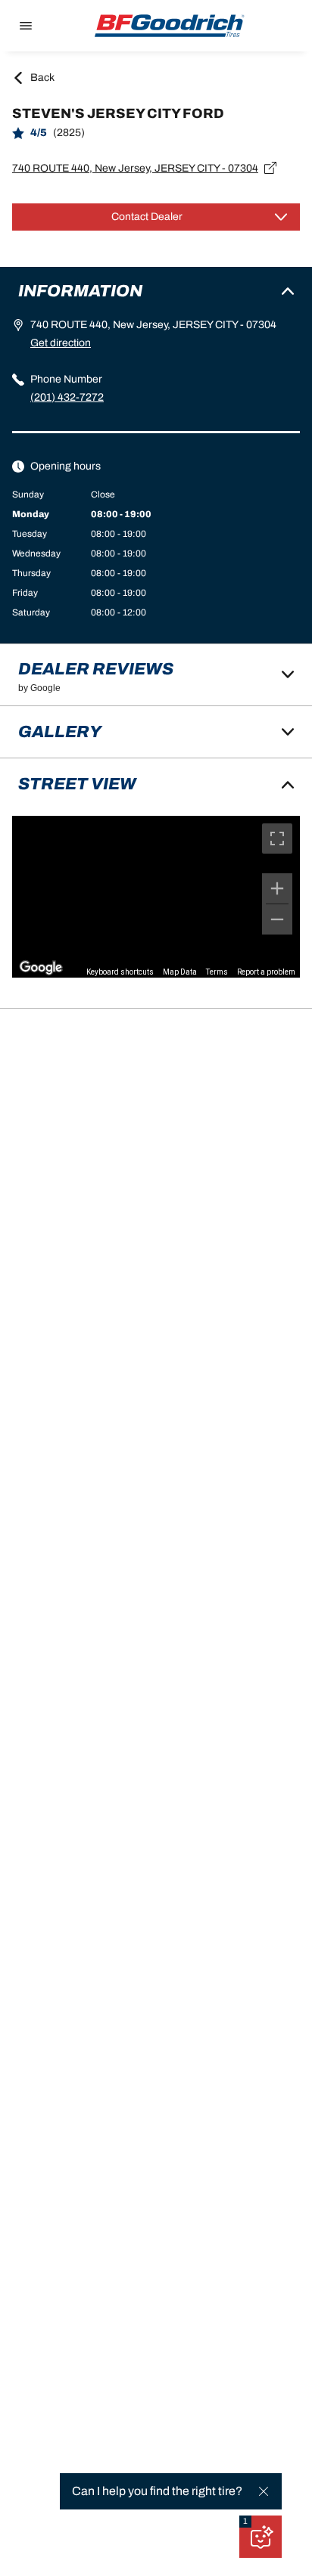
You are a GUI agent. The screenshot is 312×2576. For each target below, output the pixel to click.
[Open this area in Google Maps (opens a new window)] (41, 968)
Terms (217, 972)
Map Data (180, 972)
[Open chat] (261, 2537)
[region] (156, 897)
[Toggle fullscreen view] (277, 839)
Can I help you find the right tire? (157, 2491)
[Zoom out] (277, 919)
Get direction (61, 343)
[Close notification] (264, 2491)
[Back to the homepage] (170, 26)
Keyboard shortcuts (120, 972)
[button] (245, 2522)
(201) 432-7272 (67, 397)
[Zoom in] (277, 888)
